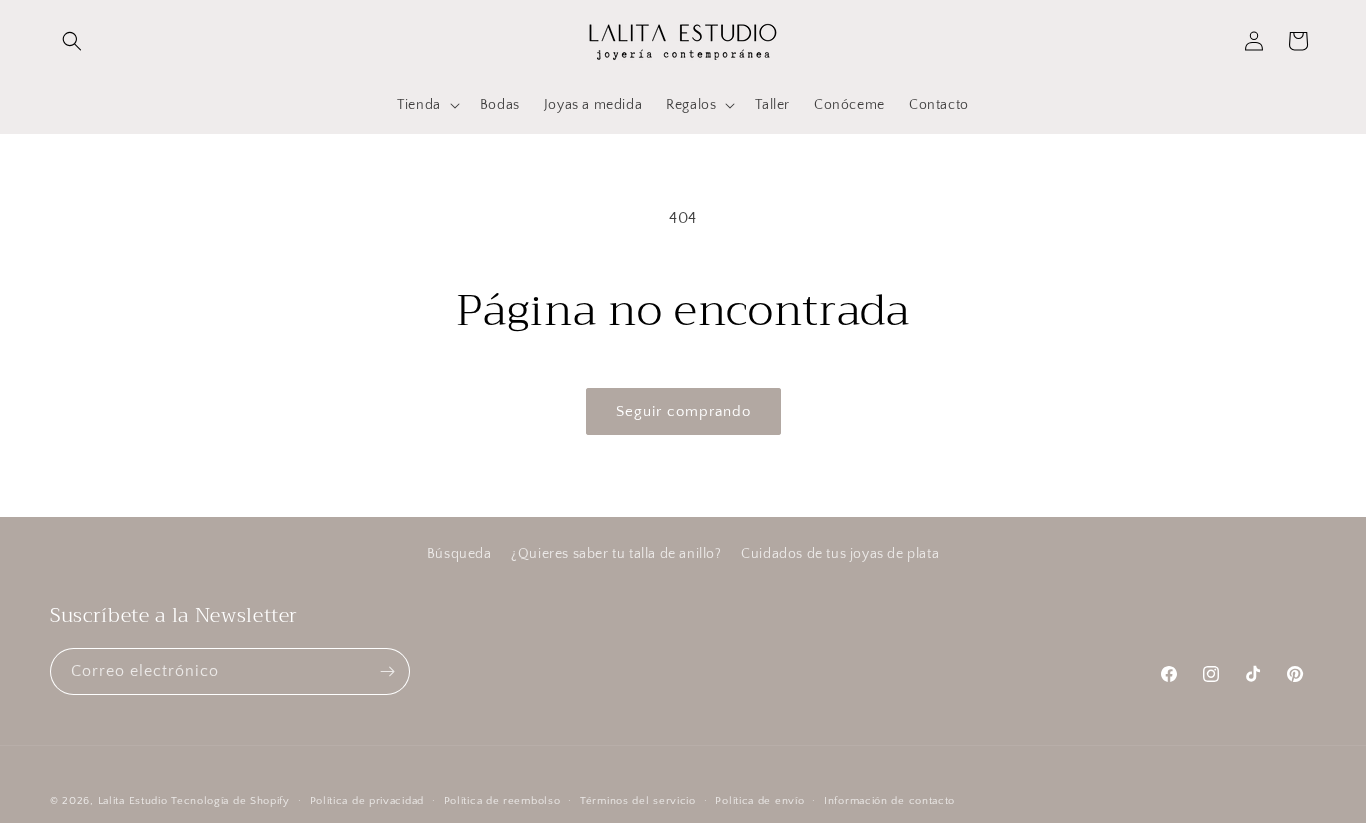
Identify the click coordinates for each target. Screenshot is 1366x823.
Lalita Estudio (133, 801)
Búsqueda (459, 554)
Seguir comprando (683, 411)
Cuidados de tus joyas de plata (840, 554)
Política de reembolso (502, 801)
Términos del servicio (638, 801)
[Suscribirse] (387, 671)
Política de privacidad (367, 801)
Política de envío (759, 801)
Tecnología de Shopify (230, 801)
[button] (72, 41)
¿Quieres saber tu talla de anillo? (616, 554)
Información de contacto (889, 801)
